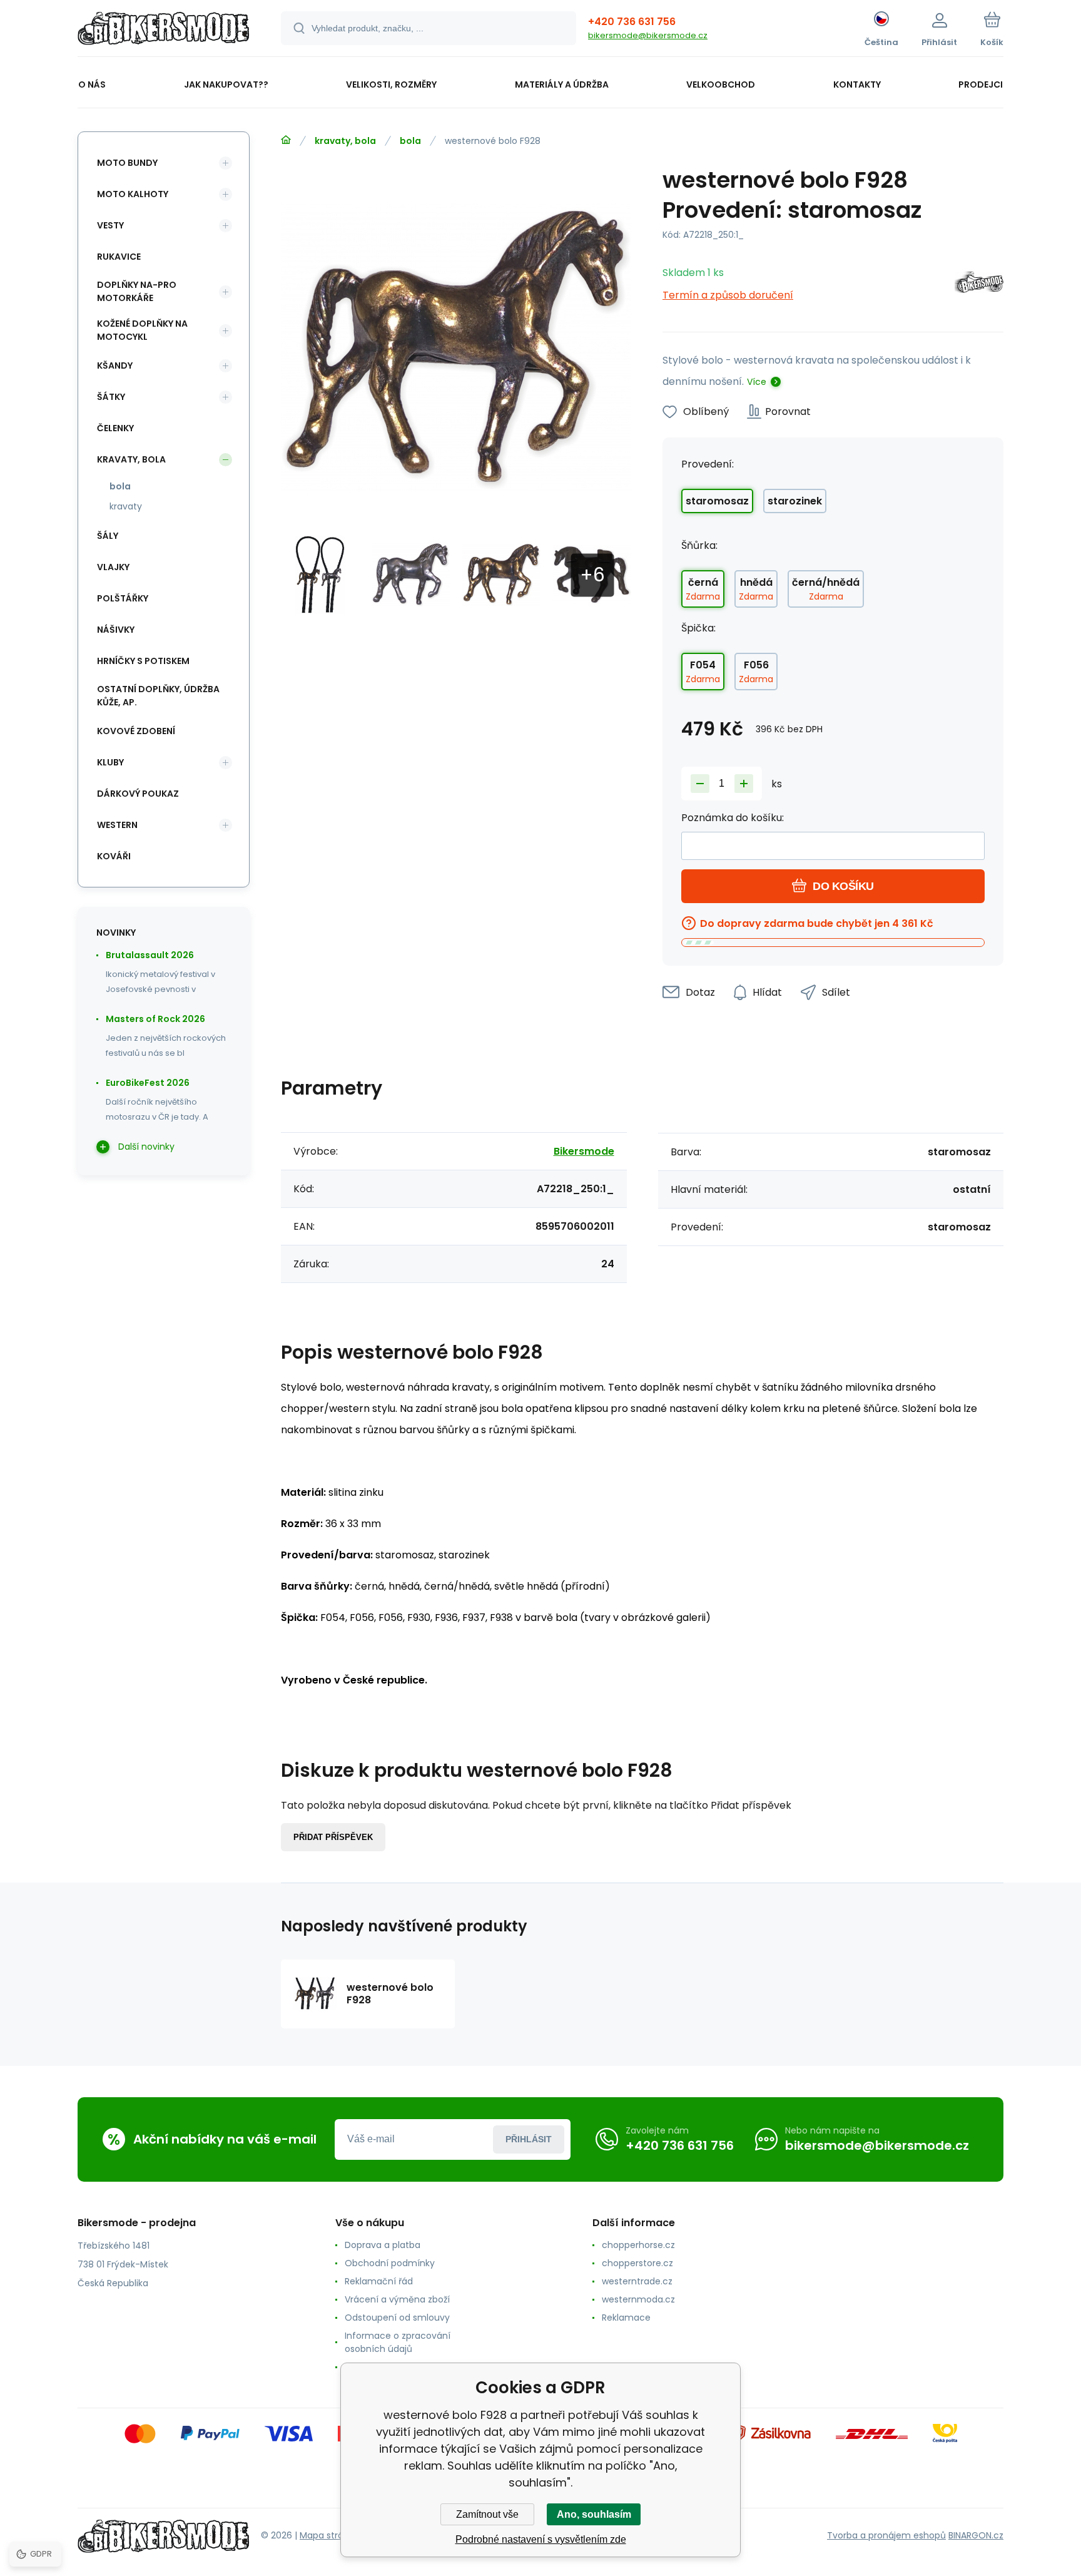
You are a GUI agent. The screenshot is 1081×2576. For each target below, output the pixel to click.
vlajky (113, 567)
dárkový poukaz (138, 794)
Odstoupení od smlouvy (397, 2318)
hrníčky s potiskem (143, 661)
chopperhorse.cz (638, 2245)
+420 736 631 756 (632, 22)
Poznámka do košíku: (733, 818)
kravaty (126, 506)
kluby (110, 762)
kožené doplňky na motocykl (142, 330)
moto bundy (127, 163)
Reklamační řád (379, 2281)
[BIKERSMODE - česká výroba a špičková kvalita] (286, 140)
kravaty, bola (345, 141)
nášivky (116, 630)
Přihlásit (529, 2139)
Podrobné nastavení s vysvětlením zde (541, 2539)
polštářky (123, 598)
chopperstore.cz (637, 2263)
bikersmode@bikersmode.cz (648, 35)
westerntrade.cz (637, 2281)
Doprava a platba (383, 2245)
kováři (114, 856)
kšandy (115, 365)
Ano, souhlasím (594, 2514)
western (117, 825)
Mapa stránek (329, 2535)
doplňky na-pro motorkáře (137, 291)
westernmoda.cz (638, 2299)
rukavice (119, 257)
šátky (111, 397)
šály (108, 536)
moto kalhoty (133, 194)
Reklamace (626, 2318)
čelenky (115, 428)
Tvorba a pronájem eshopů (886, 2535)
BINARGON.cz (976, 2535)
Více (757, 382)
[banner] (164, 30)
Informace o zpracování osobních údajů (398, 2342)
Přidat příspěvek (333, 1837)
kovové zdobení (136, 731)
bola (410, 141)
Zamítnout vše (487, 2514)
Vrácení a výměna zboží (397, 2299)
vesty (110, 225)
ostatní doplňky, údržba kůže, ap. (158, 696)
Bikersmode (584, 1151)
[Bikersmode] (979, 284)
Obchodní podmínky (390, 2263)
